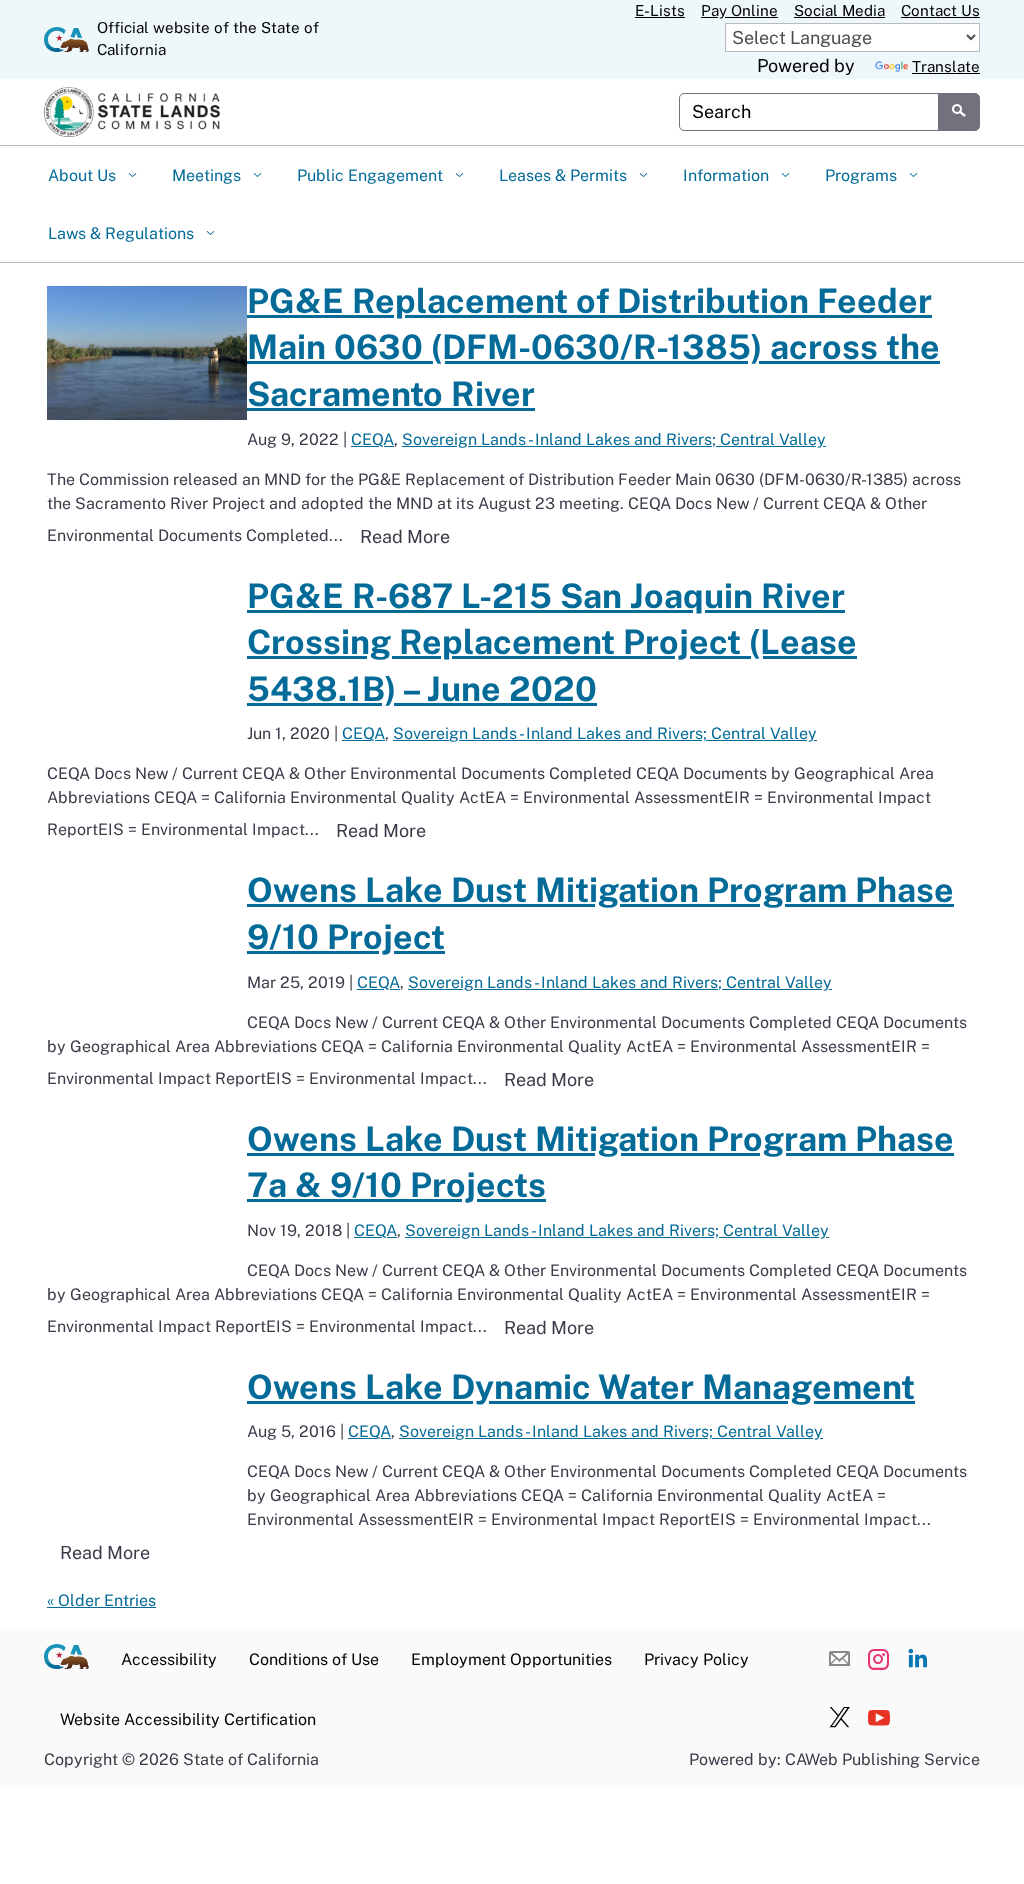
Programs (863, 175)
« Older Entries (101, 1600)
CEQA (372, 439)
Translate (946, 66)
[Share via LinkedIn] (918, 1658)
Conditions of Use (314, 1659)
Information (728, 175)
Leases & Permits (565, 175)
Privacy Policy (696, 1659)
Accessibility (169, 1659)
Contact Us (940, 10)
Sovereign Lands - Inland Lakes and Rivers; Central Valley (614, 439)
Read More (411, 536)
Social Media (839, 10)
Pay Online (739, 10)
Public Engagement (372, 175)
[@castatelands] (879, 1658)
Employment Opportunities (511, 1659)
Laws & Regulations (123, 233)
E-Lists (660, 10)
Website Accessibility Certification (188, 1719)
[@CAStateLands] (840, 1718)
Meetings (208, 175)
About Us (84, 175)
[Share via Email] (840, 1658)
